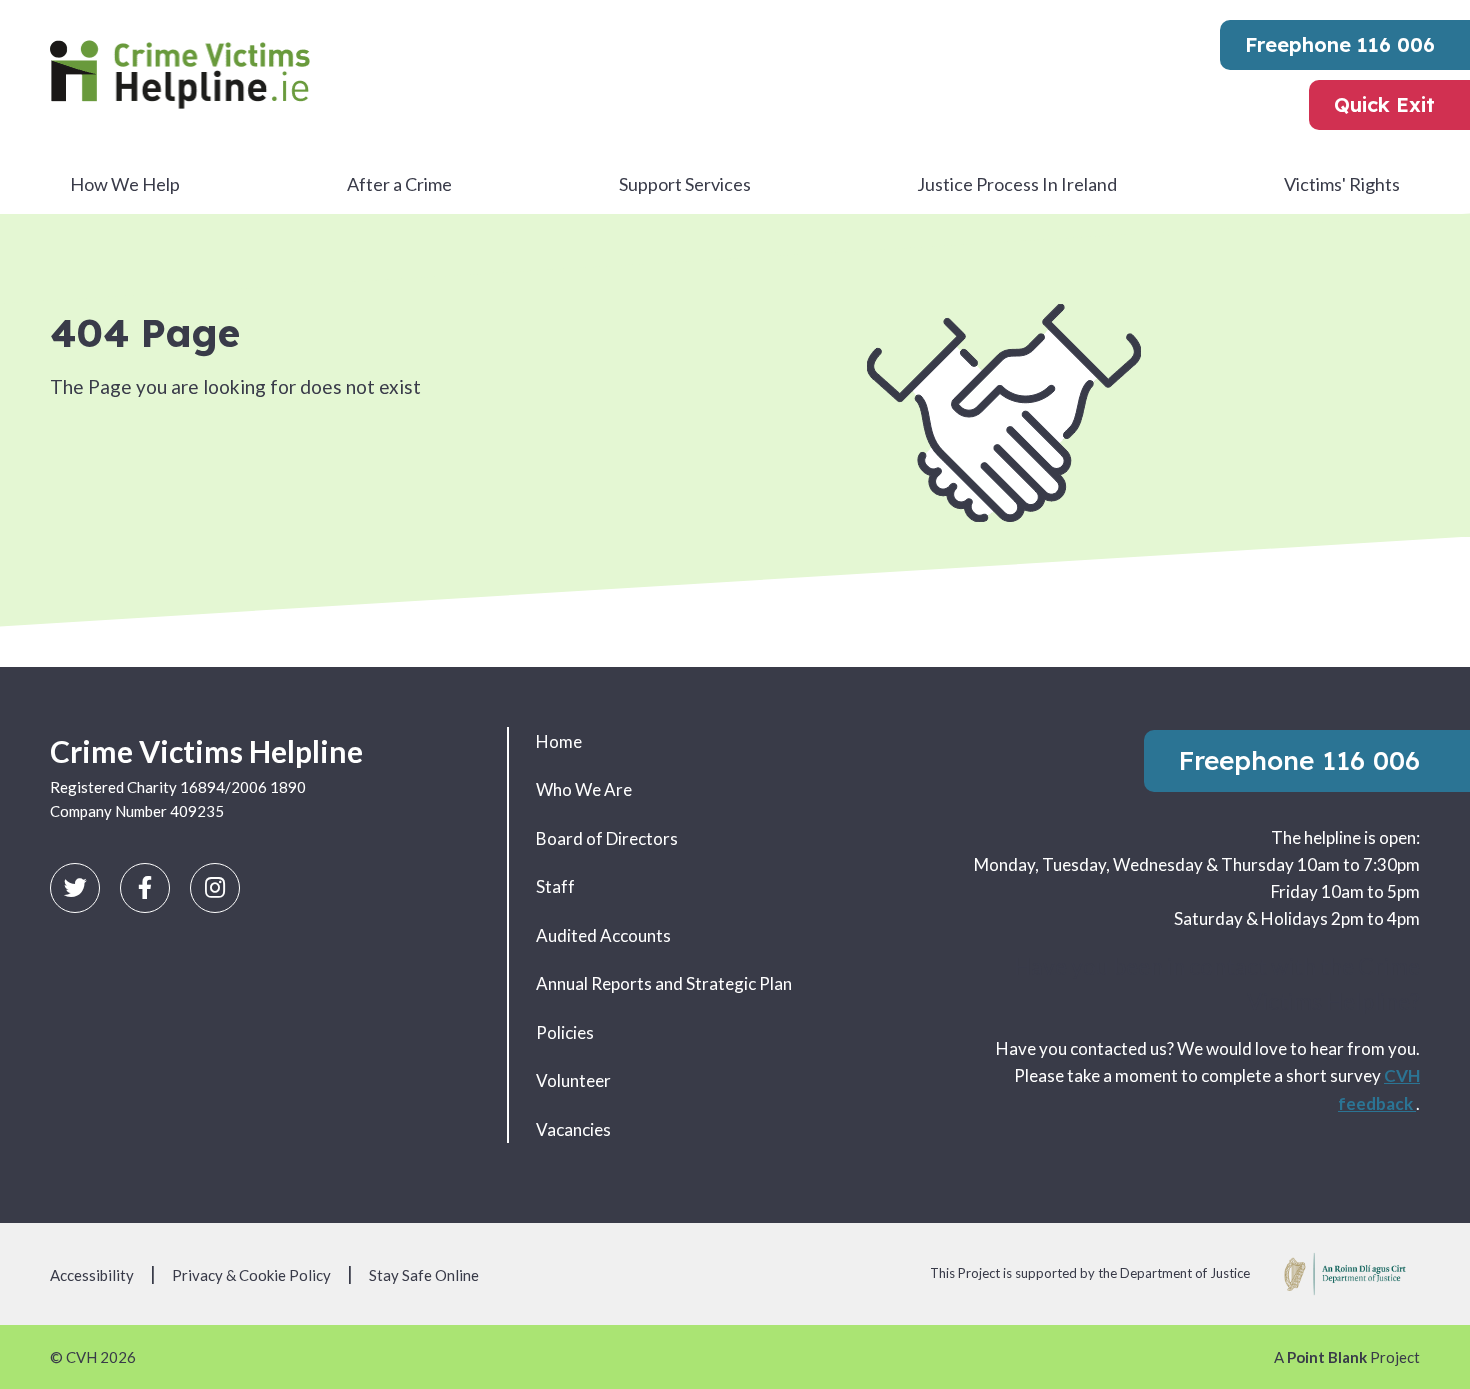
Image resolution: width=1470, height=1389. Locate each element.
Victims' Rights (1342, 184)
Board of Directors (607, 838)
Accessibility (92, 1275)
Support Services (685, 184)
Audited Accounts (603, 935)
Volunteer (573, 1080)
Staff (555, 886)
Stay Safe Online (424, 1275)
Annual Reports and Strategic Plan (664, 983)
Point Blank (1327, 1357)
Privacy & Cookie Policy (251, 1275)
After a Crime (399, 184)
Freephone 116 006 (1340, 44)
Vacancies (573, 1129)
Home (559, 741)
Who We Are (584, 789)
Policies (565, 1032)
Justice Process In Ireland (1017, 184)
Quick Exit (1384, 104)
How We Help (125, 184)
